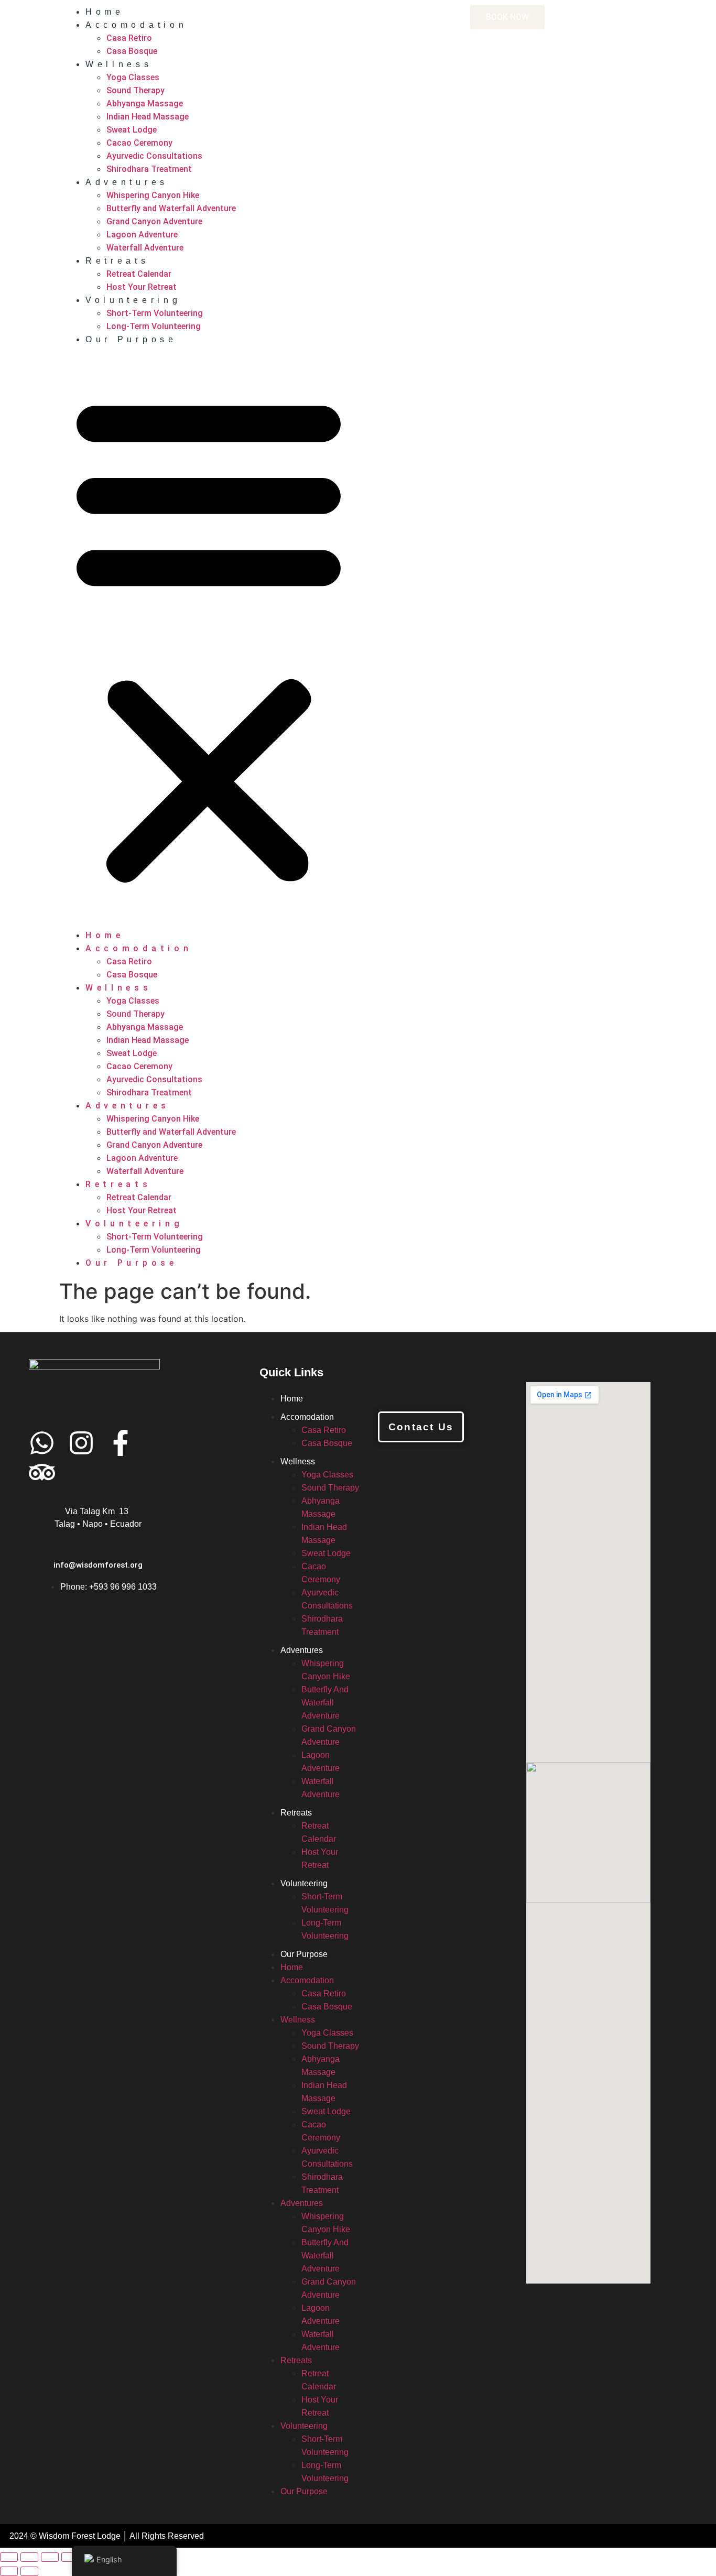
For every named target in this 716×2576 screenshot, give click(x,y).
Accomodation (136, 25)
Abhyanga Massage (145, 104)
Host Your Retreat (142, 287)
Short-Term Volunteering (155, 313)
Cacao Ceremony (139, 143)
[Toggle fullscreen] (29, 2557)
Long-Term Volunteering (154, 326)
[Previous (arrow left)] (9, 2571)
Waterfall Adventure (145, 248)
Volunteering (133, 300)
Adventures (127, 182)
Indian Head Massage (148, 117)
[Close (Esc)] (70, 2557)
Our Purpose (131, 339)
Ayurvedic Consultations (154, 156)
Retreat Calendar (139, 274)
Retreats (117, 261)
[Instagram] (81, 1443)
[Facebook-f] (121, 1443)
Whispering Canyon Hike (153, 195)
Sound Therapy (135, 90)
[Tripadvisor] (42, 1472)
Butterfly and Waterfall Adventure (171, 208)
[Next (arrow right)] (29, 2571)
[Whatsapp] (42, 1443)
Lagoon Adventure (142, 235)
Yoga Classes (133, 77)
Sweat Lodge (132, 130)
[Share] (50, 2557)
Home (105, 12)
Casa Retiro (129, 38)
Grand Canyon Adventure (154, 221)
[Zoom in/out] (9, 2557)
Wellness (119, 64)
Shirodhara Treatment (149, 169)
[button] (209, 637)
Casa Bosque (132, 51)
